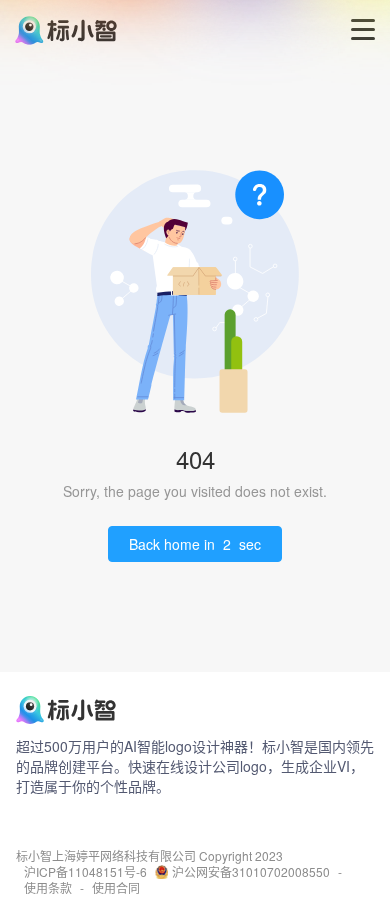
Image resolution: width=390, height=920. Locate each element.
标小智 (34, 856)
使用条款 (48, 888)
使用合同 (116, 888)
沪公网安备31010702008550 (251, 872)
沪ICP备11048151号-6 (85, 872)
